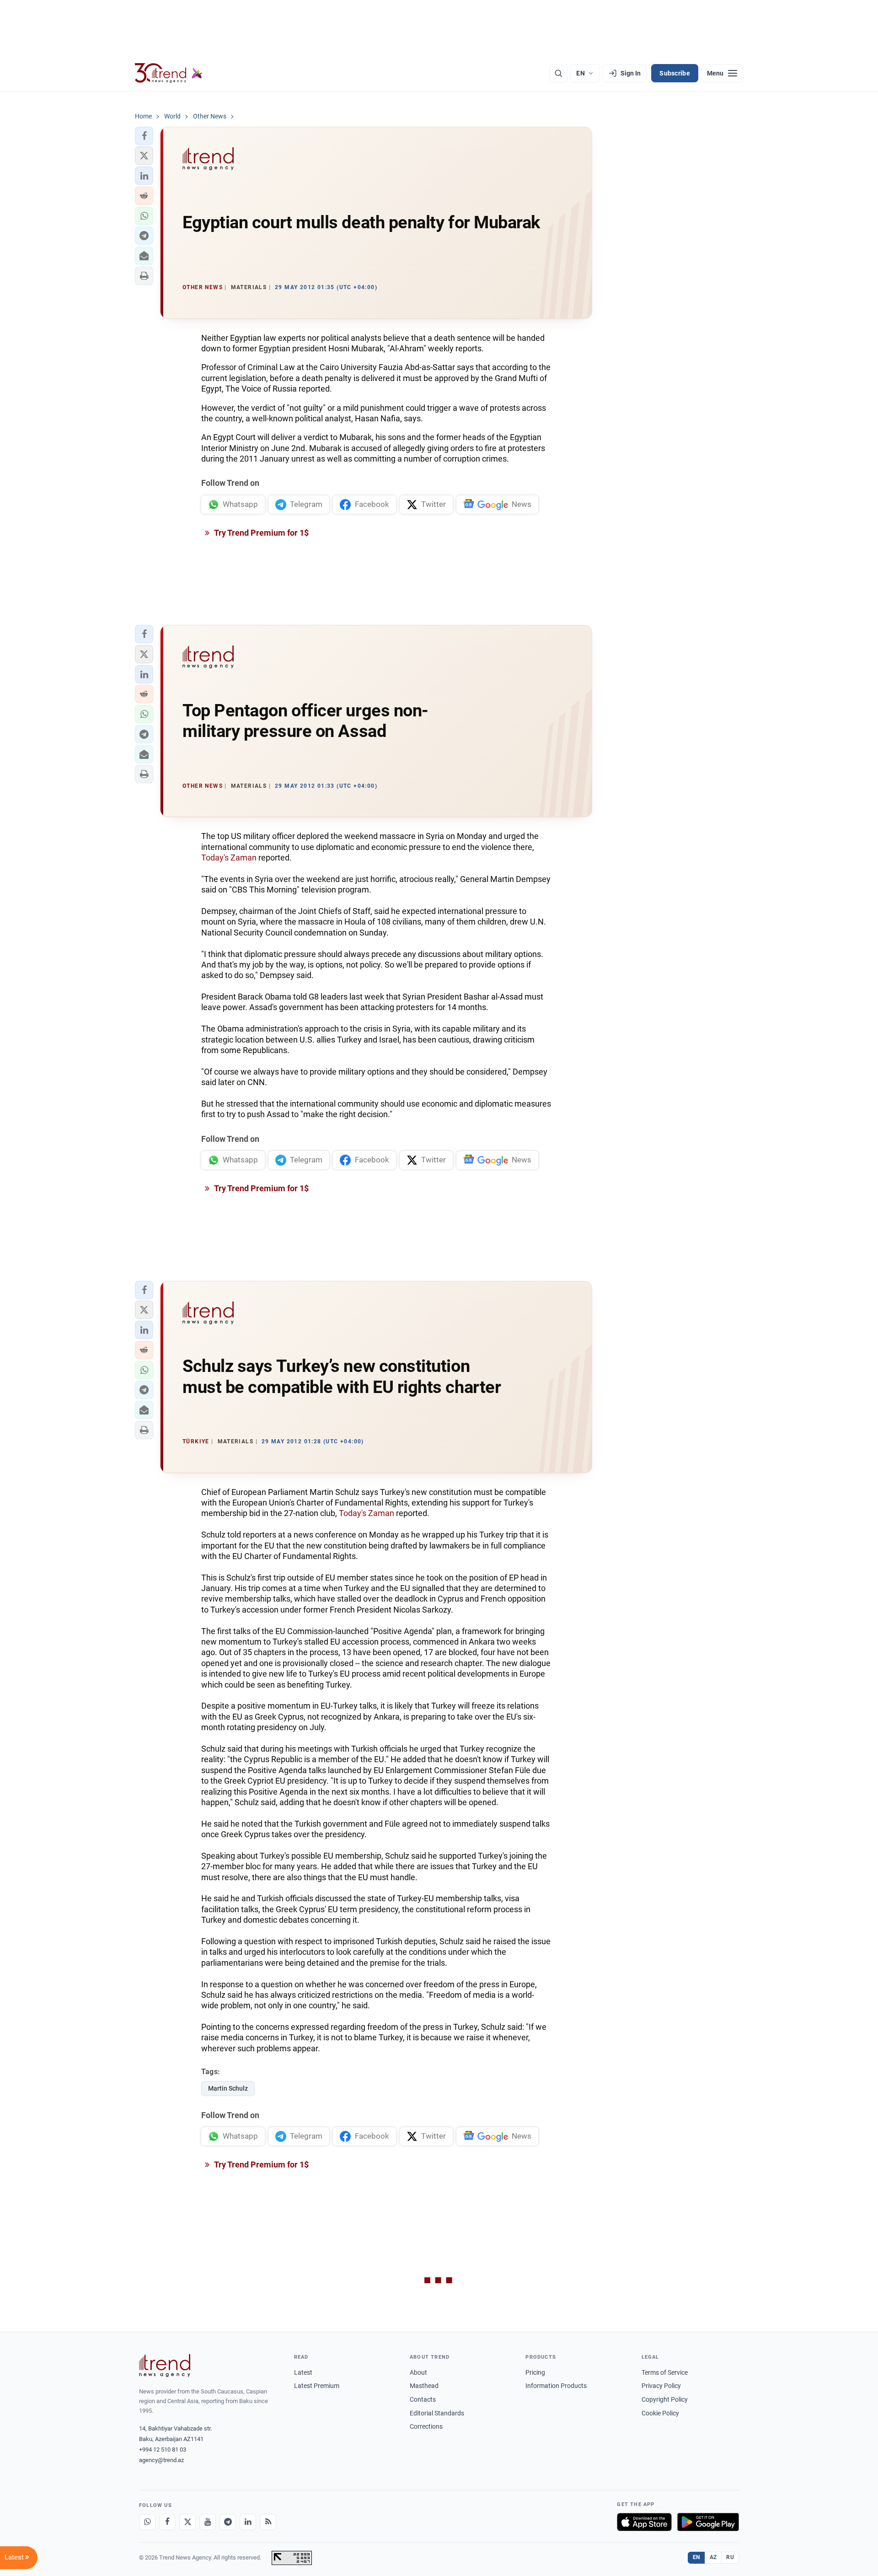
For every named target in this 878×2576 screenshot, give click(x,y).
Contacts (423, 2399)
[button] (144, 136)
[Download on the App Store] (644, 2522)
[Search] (558, 73)
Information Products (556, 2386)
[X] (187, 2522)
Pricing (535, 2372)
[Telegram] (228, 2522)
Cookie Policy (660, 2413)
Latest (303, 2372)
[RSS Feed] (268, 2522)
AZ (713, 2557)
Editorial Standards (437, 2413)
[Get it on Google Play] (708, 2522)
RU (730, 2557)
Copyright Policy (665, 2399)
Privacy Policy (661, 2386)
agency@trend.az (161, 2460)
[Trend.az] (169, 73)
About (418, 2372)
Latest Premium (317, 2386)
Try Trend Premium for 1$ (261, 533)
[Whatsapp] (147, 2522)
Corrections (426, 2426)
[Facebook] (167, 2522)
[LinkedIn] (248, 2522)
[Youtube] (208, 2522)
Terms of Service (665, 2372)
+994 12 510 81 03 (163, 2450)
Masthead (424, 2386)
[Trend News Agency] (165, 2366)
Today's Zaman (229, 858)
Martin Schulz (228, 2088)
